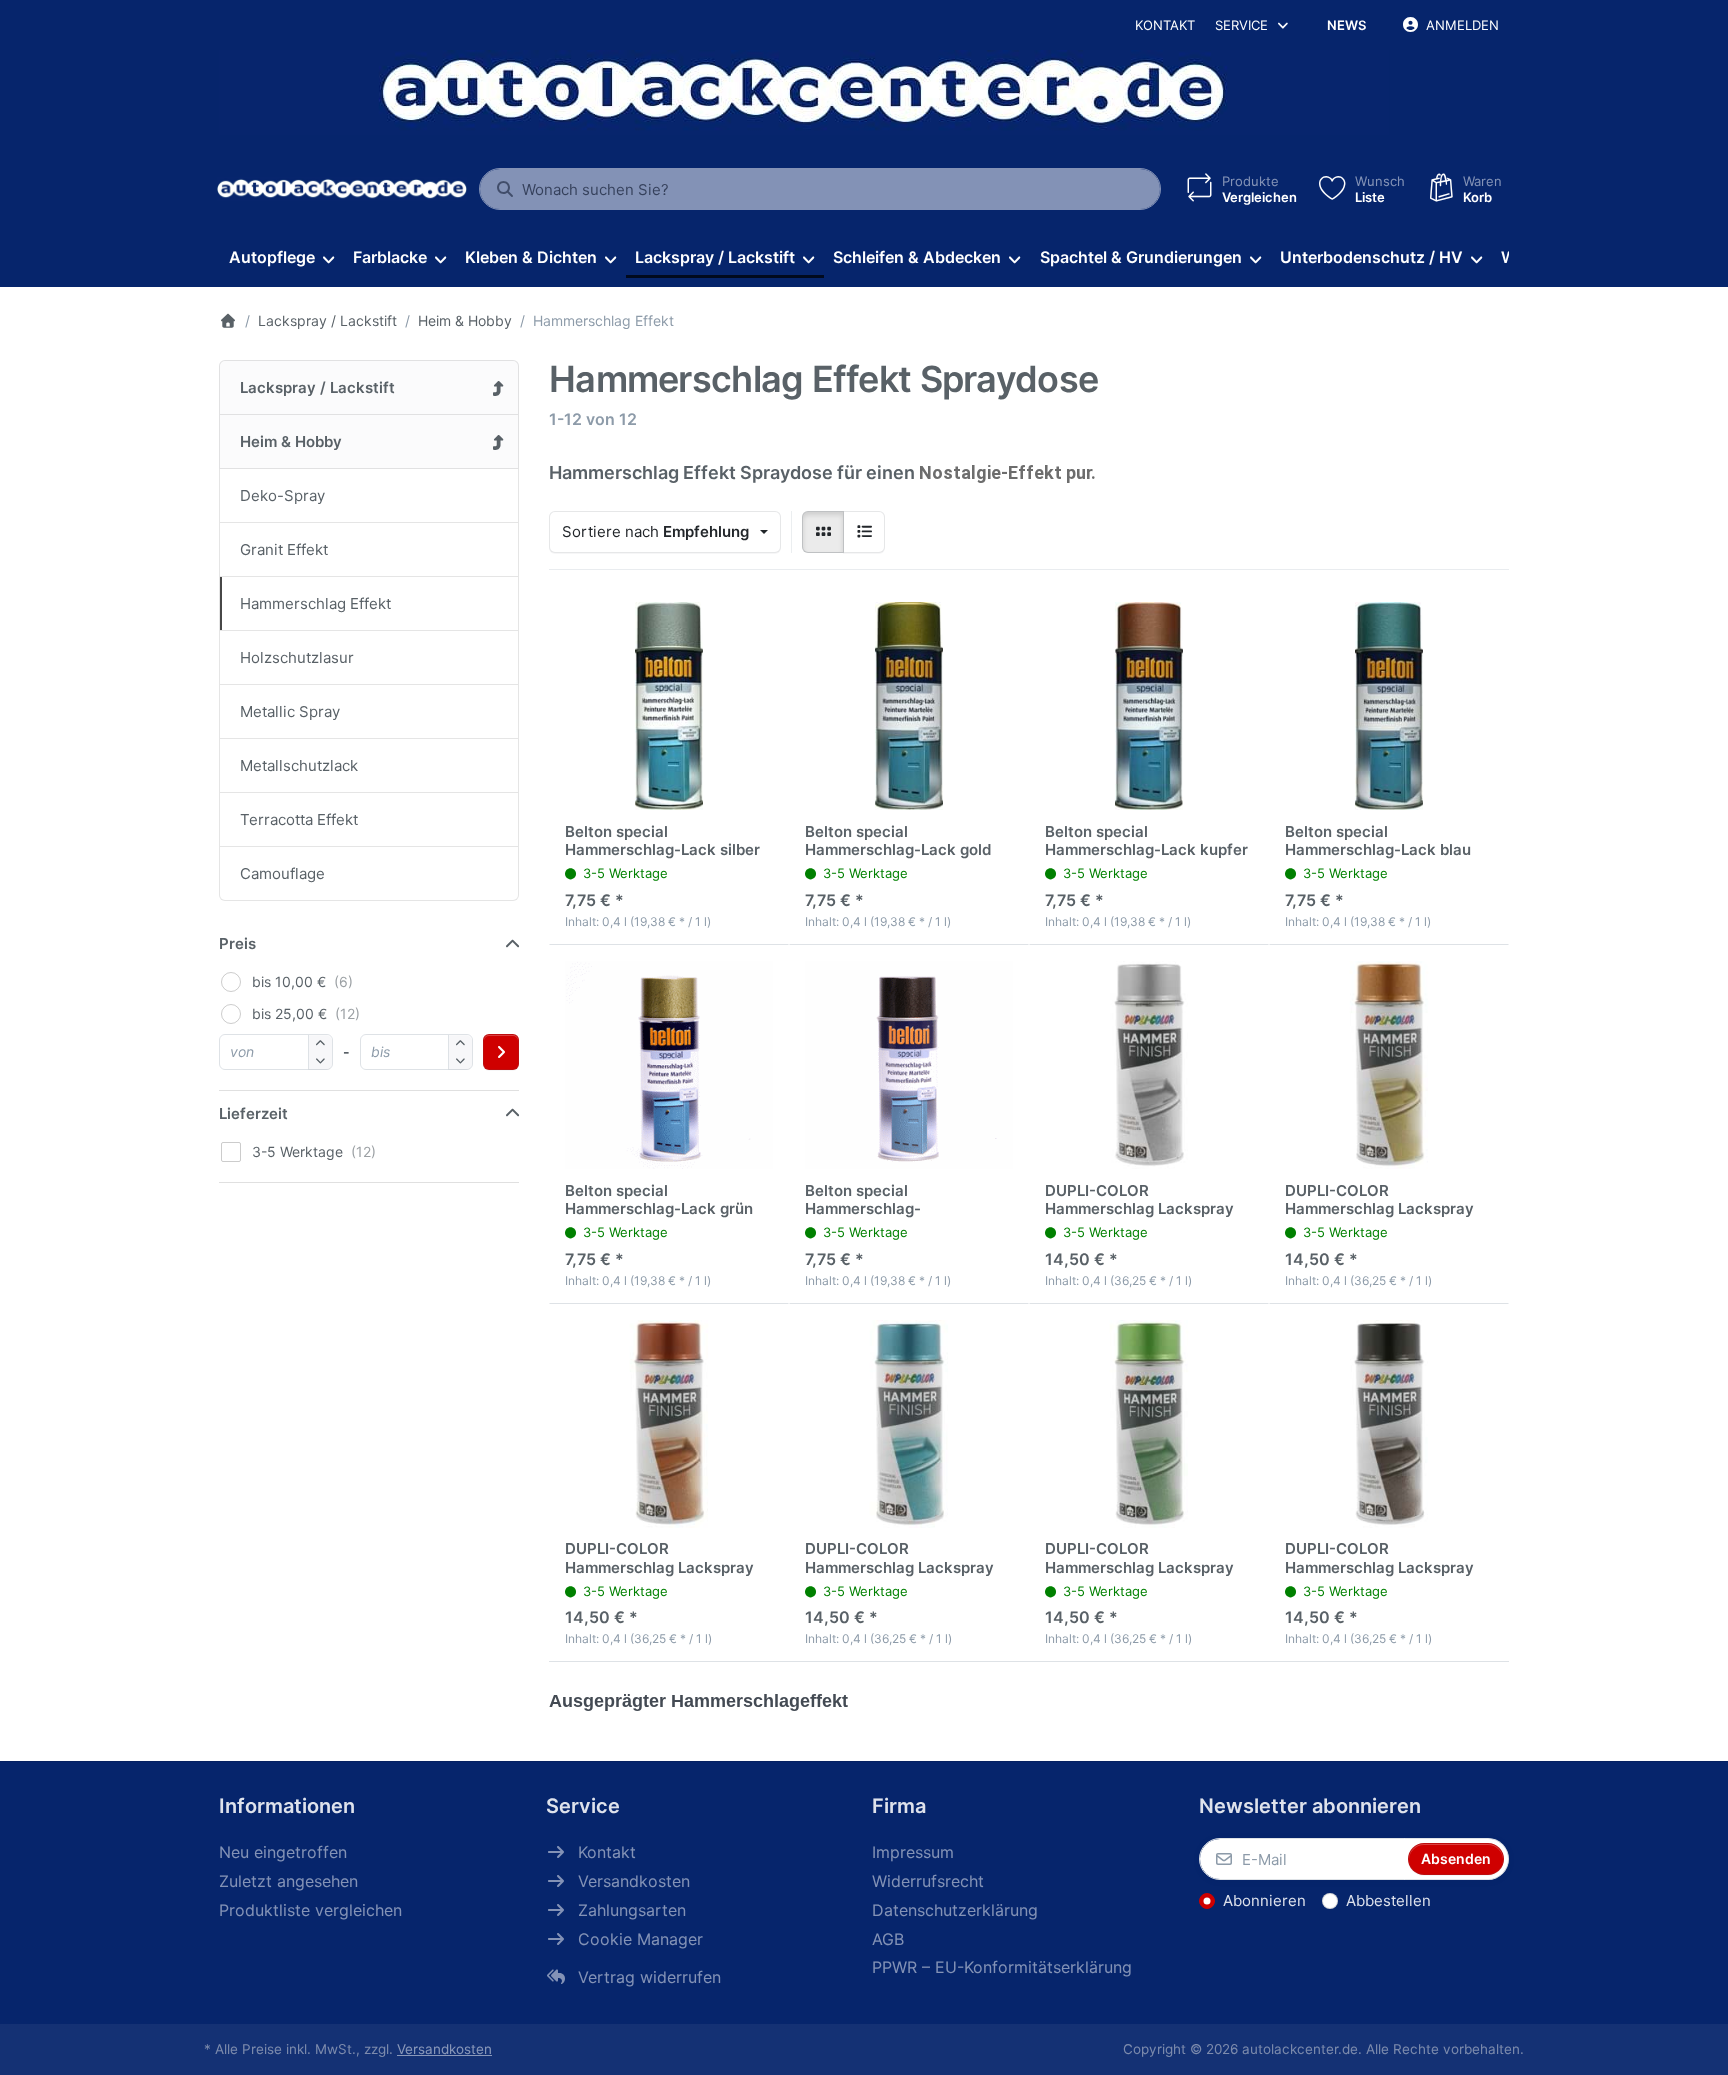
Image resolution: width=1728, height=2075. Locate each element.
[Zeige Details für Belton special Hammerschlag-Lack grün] (669, 1065)
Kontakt (1165, 25)
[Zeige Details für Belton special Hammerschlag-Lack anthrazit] (909, 1065)
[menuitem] (281, 258)
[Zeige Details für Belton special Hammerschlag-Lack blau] (1389, 706)
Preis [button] (237, 943)
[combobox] (820, 189)
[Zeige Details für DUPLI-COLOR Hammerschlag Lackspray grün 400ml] (1149, 1424)
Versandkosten (444, 2049)
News (1346, 25)
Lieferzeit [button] (253, 1113)
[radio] (823, 532)
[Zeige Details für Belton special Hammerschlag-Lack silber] (669, 706)
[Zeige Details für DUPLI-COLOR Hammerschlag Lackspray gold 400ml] (1389, 1065)
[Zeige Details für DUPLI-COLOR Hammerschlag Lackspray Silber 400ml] (1149, 1065)
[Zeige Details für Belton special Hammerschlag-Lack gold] (909, 706)
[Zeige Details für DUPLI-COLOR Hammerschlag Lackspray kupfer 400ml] (669, 1424)
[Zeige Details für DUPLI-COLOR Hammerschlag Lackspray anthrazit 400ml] (1389, 1424)
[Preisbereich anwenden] (501, 1052)
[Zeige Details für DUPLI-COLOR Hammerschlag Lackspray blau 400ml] (909, 1424)
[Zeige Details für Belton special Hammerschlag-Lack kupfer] (1149, 706)
